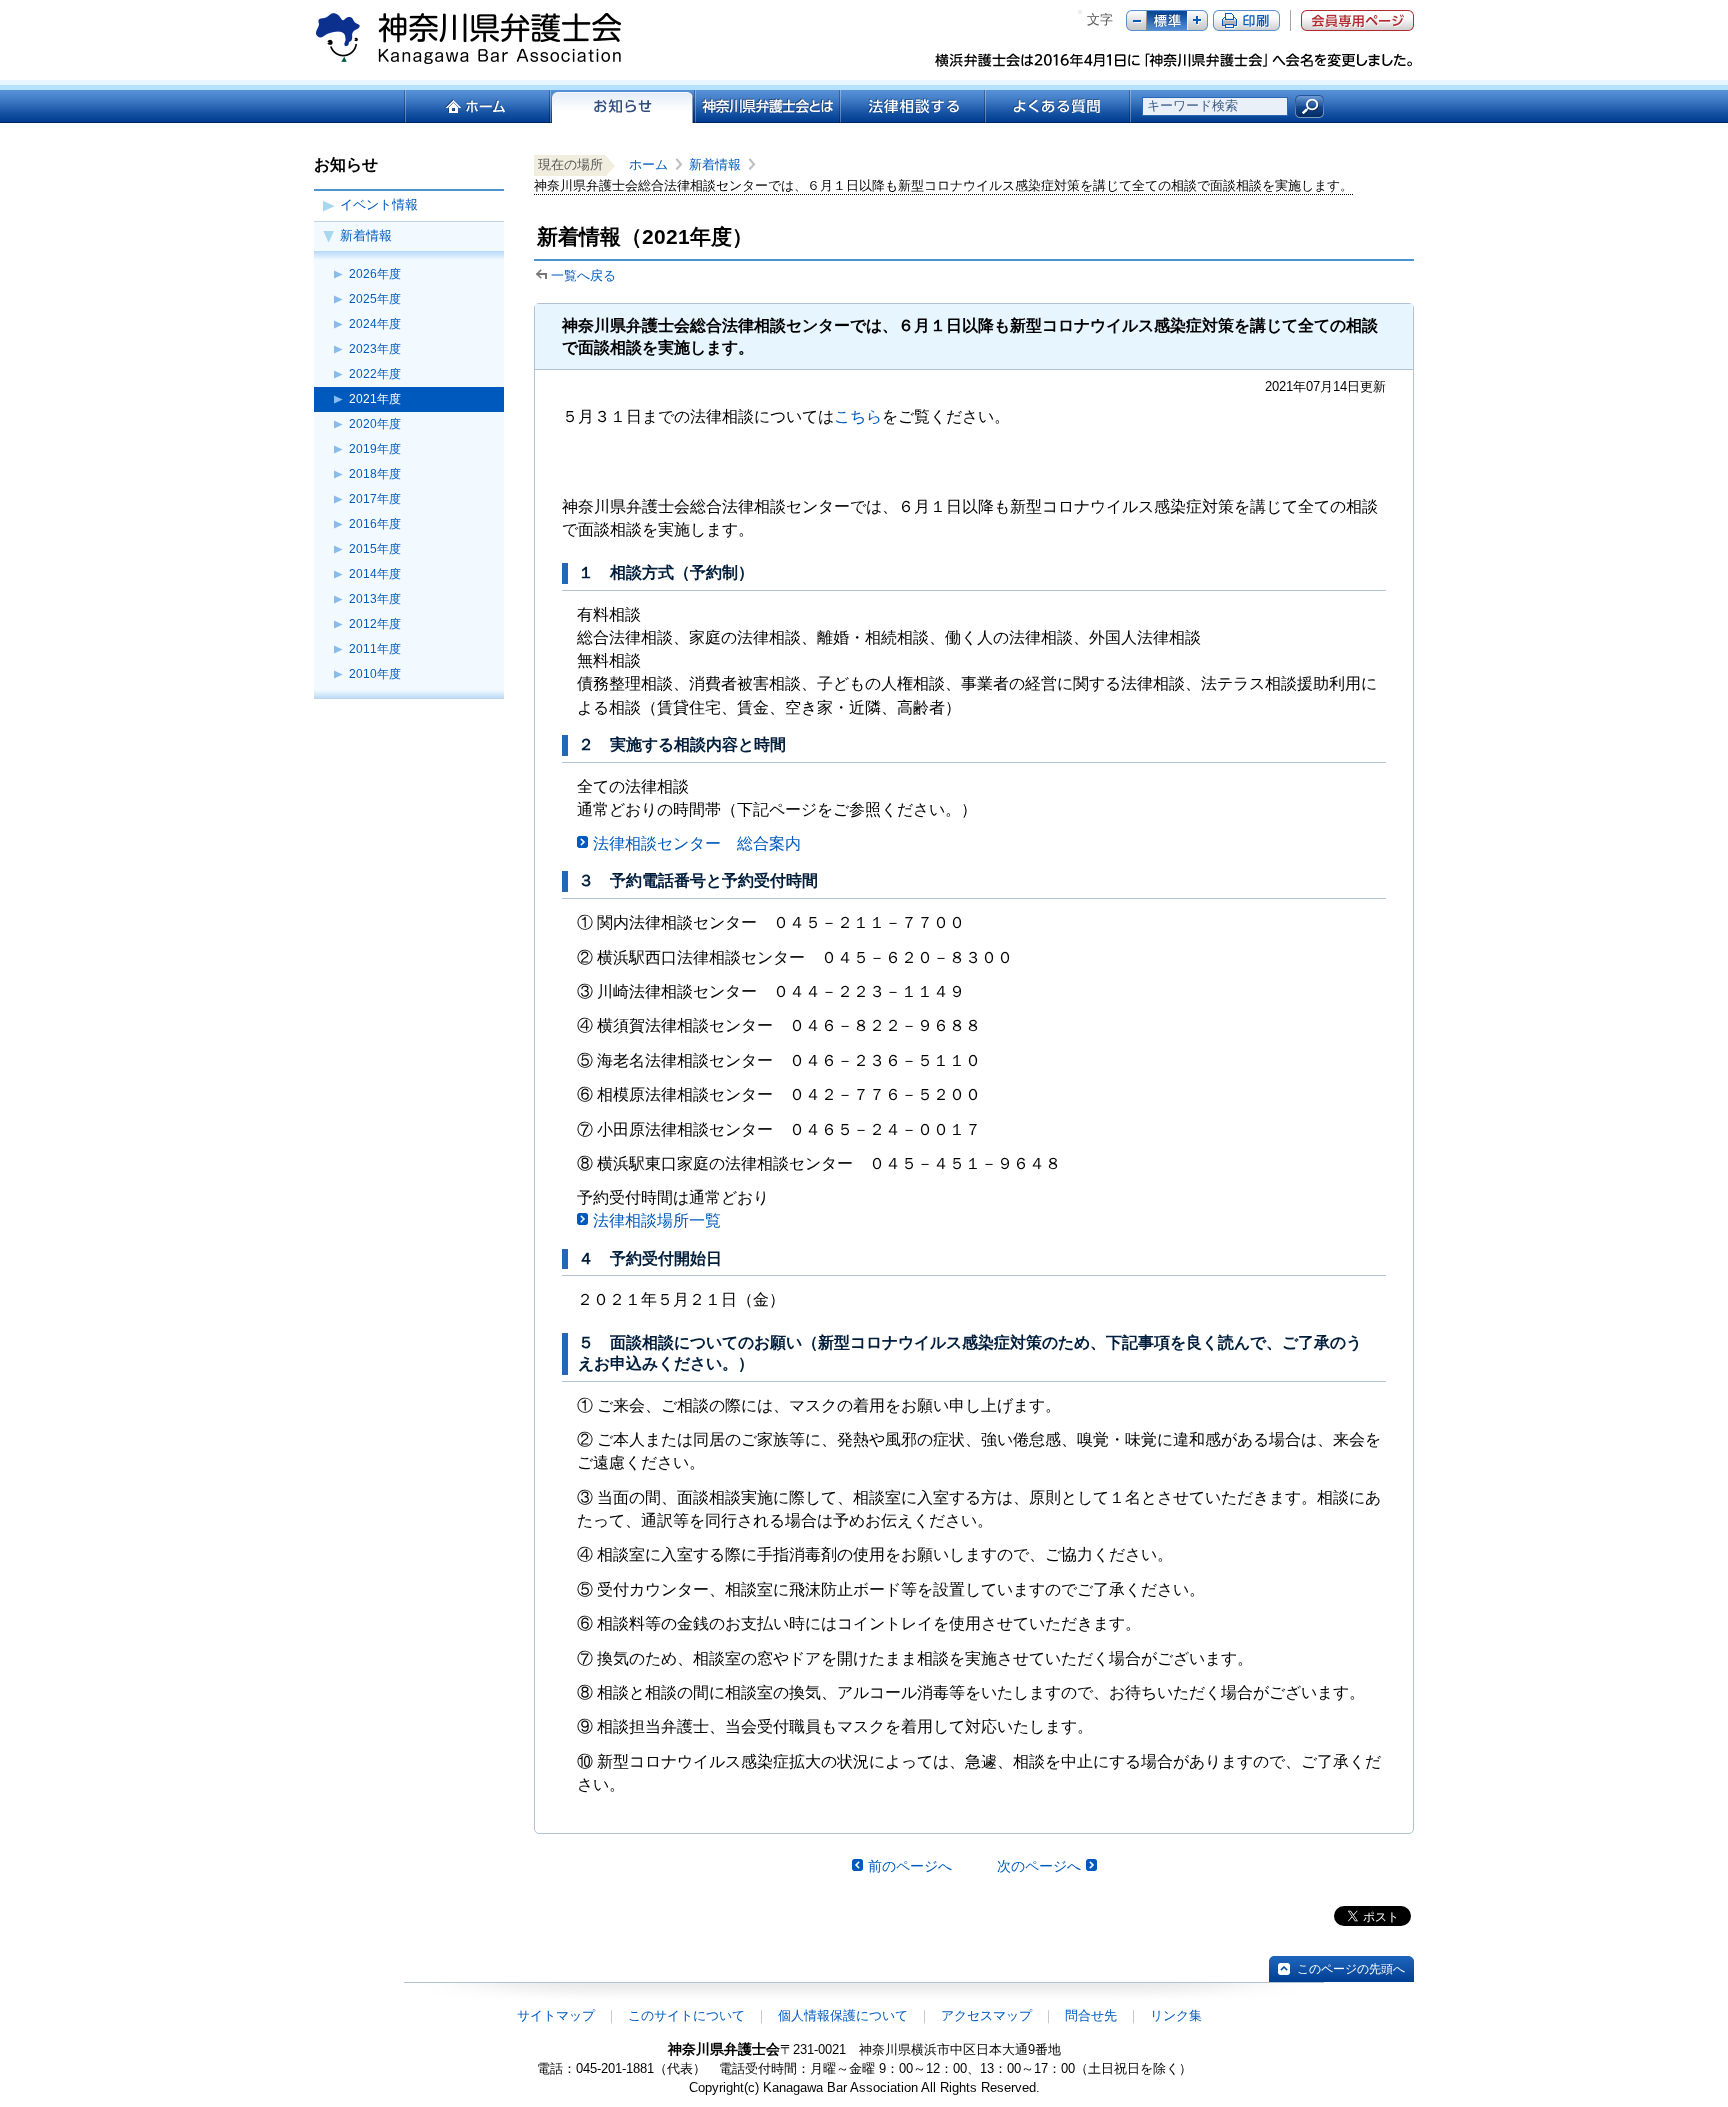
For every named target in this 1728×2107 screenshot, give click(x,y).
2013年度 (375, 599)
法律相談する (911, 106)
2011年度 (375, 649)
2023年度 (375, 349)
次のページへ (1039, 1866)
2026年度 (375, 274)
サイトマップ (556, 2015)
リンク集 (1176, 2015)
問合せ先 (1091, 2015)
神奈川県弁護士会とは (766, 106)
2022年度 (375, 374)
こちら (858, 416)
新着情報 (366, 235)
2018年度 (375, 474)
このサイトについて (686, 2015)
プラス (1197, 20)
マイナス (1136, 20)
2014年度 (375, 574)
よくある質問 (1057, 106)
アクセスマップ (986, 2015)
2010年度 (375, 674)
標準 (1167, 20)
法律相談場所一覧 (657, 1220)
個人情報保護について (843, 2015)
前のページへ (910, 1866)
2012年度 (375, 624)
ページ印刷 (1246, 20)
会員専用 (1357, 20)
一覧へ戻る (583, 275)
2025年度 (375, 299)
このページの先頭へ (1351, 1969)
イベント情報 (379, 204)
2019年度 (375, 449)
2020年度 (375, 424)
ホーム (476, 106)
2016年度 (375, 524)
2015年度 (375, 549)
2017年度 (375, 499)
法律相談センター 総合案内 (697, 843)
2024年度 (375, 324)
